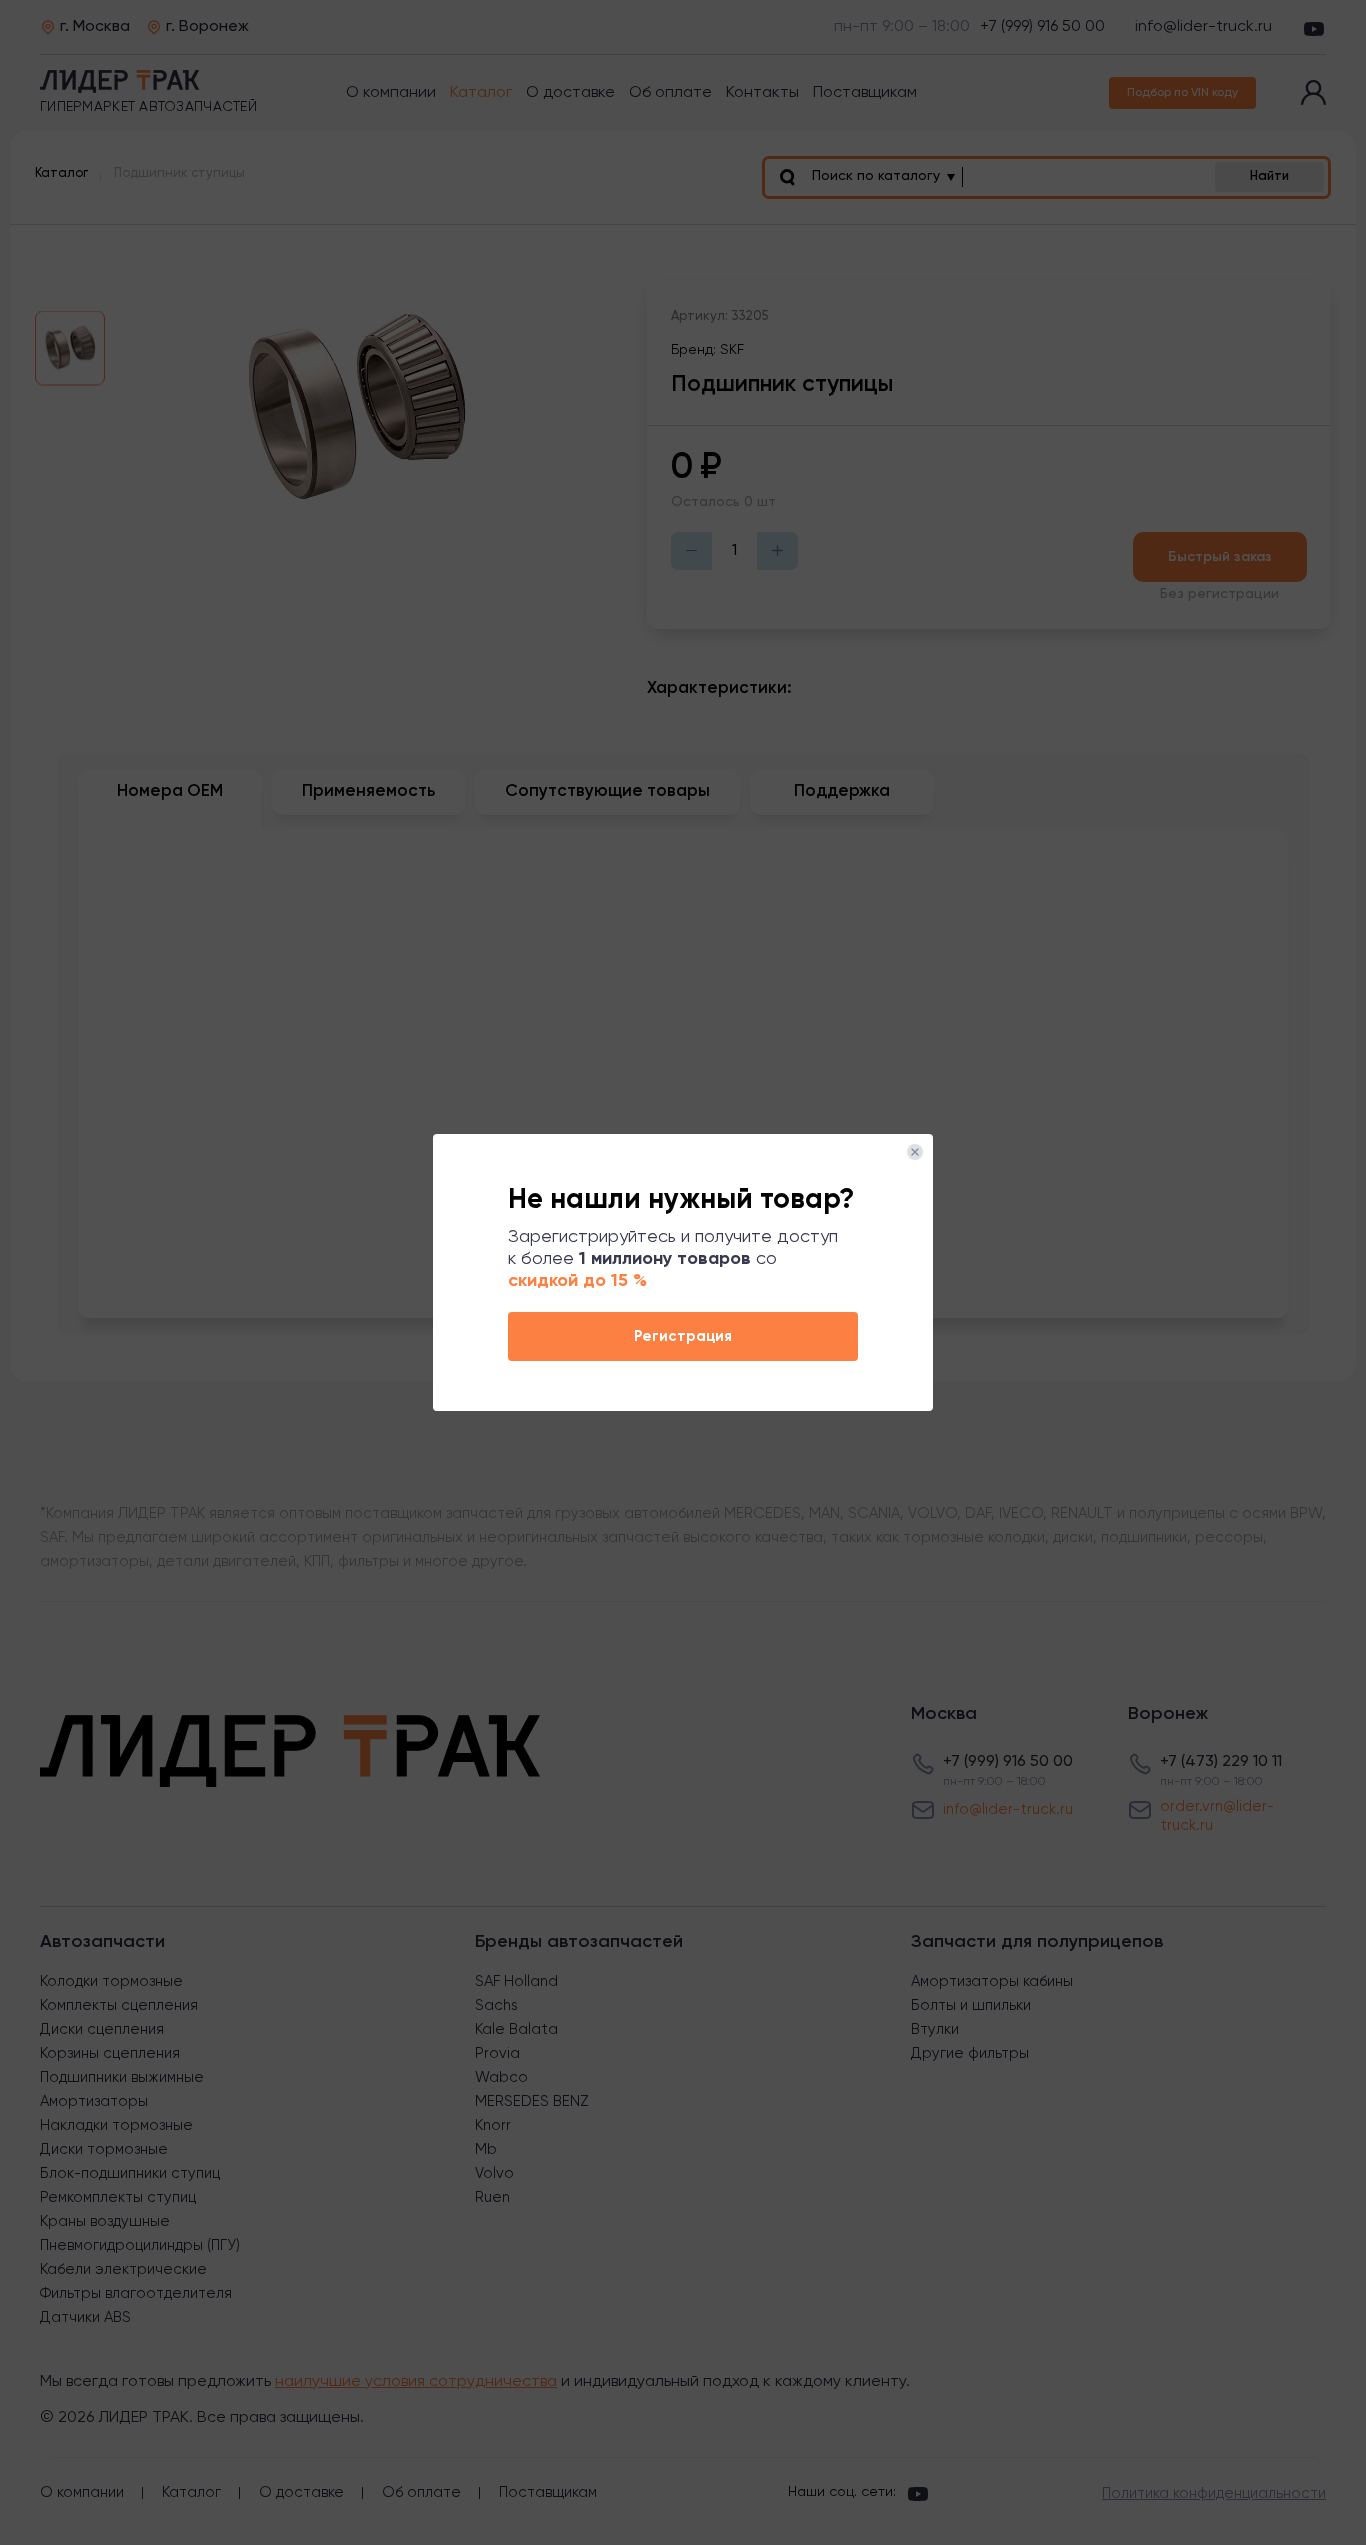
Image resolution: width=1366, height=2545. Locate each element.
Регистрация (683, 1336)
